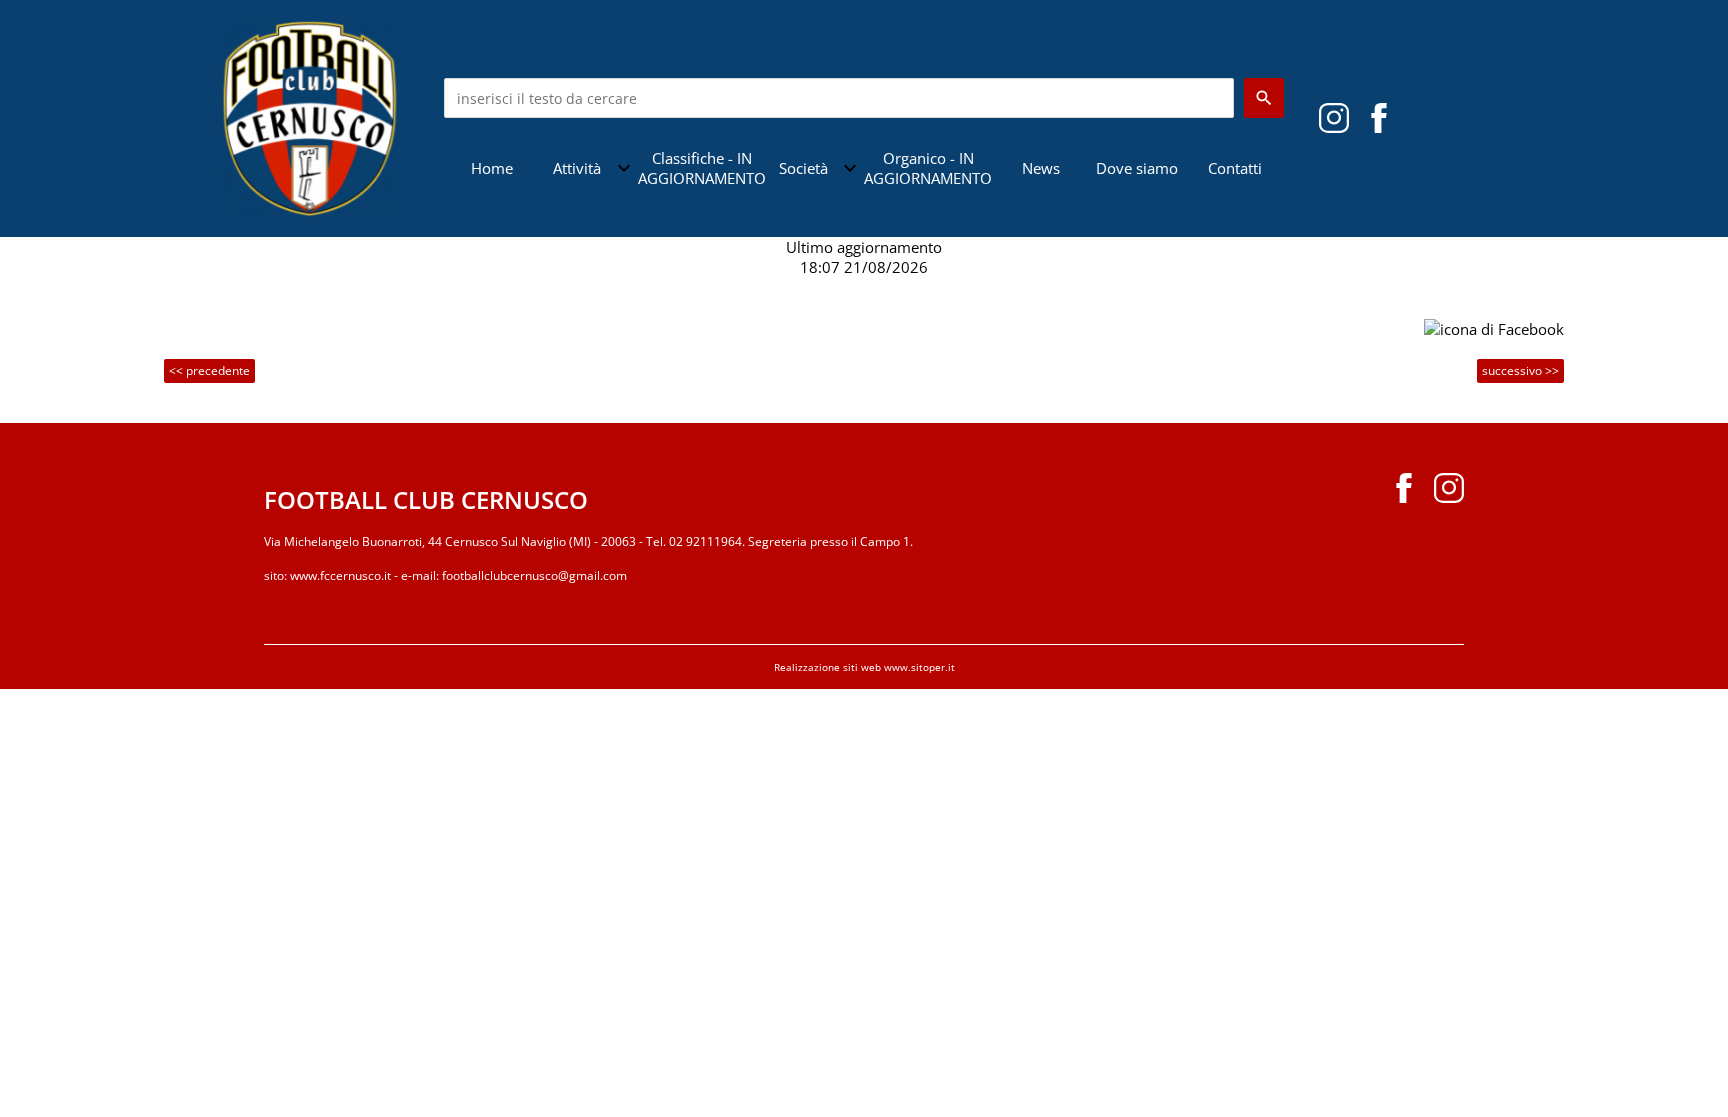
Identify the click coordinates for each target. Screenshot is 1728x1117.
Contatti (1235, 168)
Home (492, 168)
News (1041, 168)
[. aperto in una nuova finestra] (1334, 117)
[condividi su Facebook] (1494, 327)
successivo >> (1520, 370)
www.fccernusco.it (340, 575)
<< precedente (209, 370)
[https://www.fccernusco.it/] (310, 117)
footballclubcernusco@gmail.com (534, 575)
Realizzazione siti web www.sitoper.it (864, 667)
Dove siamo (1137, 168)
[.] (1379, 117)
